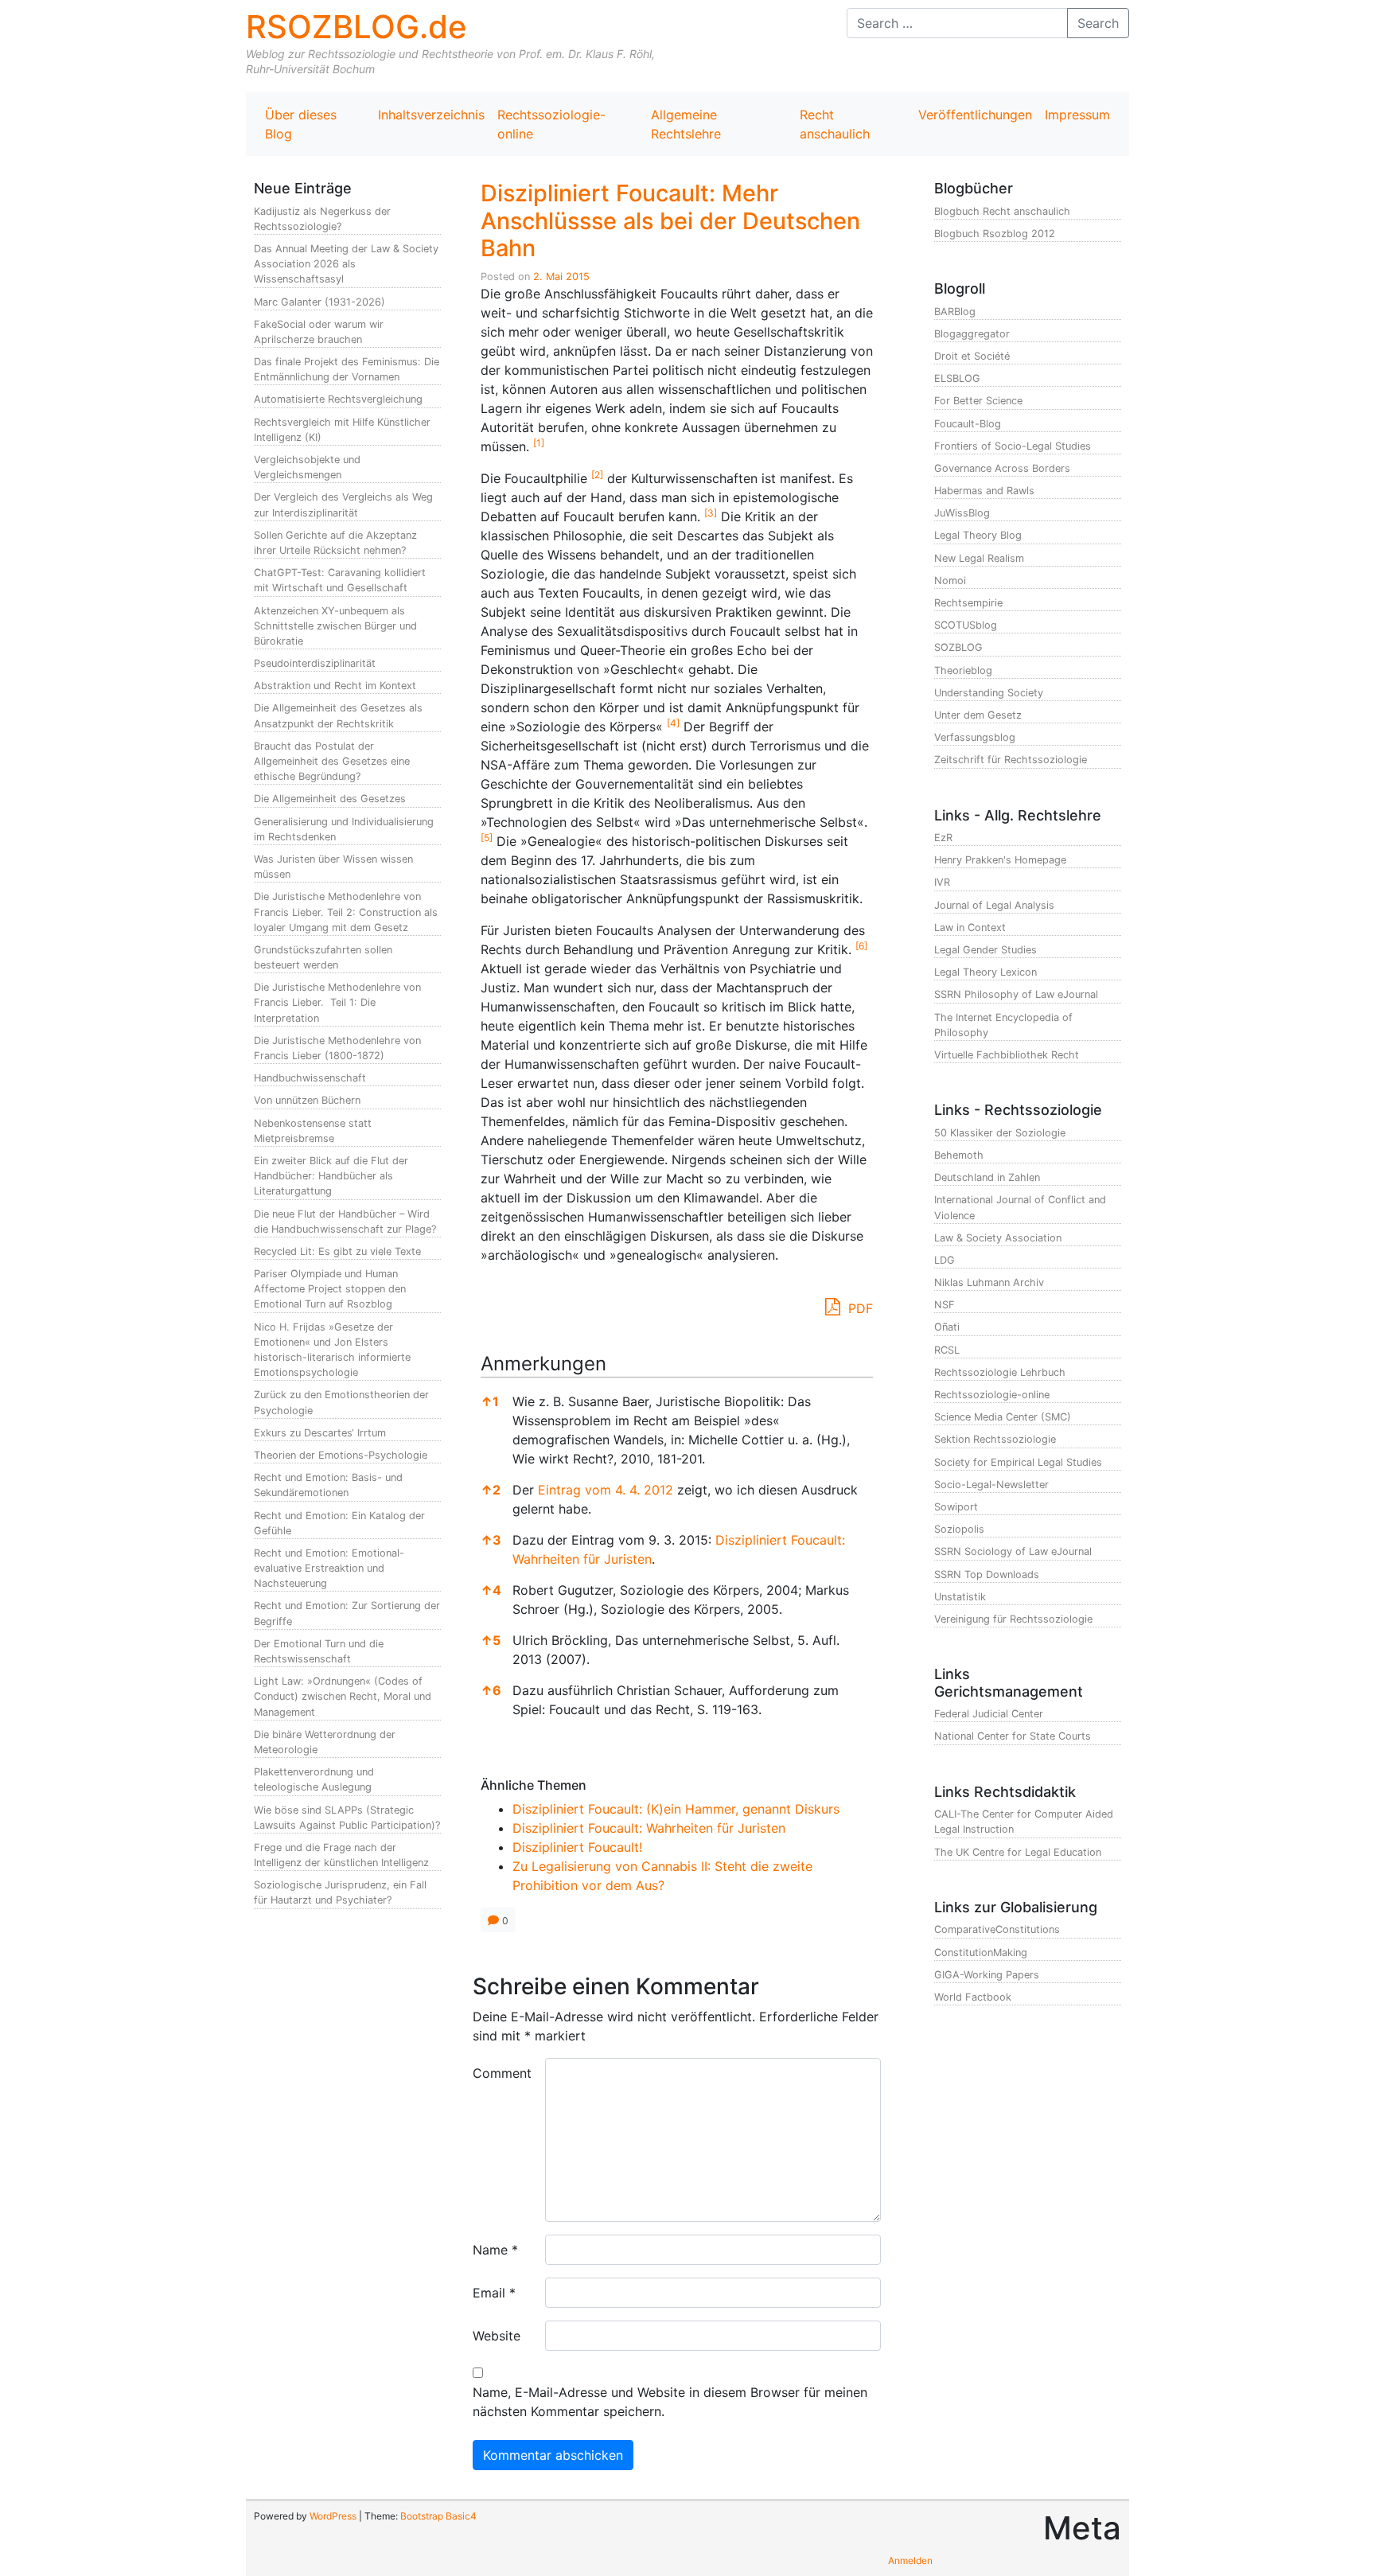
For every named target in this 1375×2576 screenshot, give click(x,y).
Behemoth (959, 1155)
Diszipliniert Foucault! (577, 1847)
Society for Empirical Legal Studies (1018, 1462)
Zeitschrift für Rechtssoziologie (1011, 760)
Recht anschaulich (835, 124)
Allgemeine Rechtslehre (686, 124)
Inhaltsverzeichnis (431, 115)
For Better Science (978, 401)
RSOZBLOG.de (356, 27)
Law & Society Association (998, 1238)
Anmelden (910, 2560)
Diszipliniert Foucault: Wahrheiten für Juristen (649, 1828)
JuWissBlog (962, 513)
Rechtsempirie (968, 603)
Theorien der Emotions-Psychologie (341, 1455)
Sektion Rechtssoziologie (995, 1439)
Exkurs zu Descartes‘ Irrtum (320, 1433)
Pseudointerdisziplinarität (315, 663)
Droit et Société (972, 356)
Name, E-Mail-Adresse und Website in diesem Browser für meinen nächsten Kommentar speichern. (670, 2402)
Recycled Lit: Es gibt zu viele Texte (337, 1251)
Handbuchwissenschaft (310, 1078)
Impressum (1077, 115)
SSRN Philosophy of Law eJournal (1016, 994)
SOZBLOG (958, 647)
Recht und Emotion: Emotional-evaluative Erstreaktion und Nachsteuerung (329, 1568)
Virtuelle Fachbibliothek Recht (1007, 1055)
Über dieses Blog (301, 124)
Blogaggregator (972, 334)
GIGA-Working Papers (987, 1975)
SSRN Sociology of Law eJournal (1013, 1551)
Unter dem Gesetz (978, 715)
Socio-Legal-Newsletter (991, 1485)
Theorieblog (963, 670)
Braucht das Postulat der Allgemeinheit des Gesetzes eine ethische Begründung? (332, 761)
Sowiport (956, 1507)
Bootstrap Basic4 (438, 2516)
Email (494, 2293)
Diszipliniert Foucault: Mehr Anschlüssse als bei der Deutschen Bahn (670, 220)
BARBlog (955, 312)
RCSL (947, 1350)
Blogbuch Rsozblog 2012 (995, 234)
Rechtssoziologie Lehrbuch (1000, 1372)
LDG (945, 1260)
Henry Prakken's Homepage (1000, 860)
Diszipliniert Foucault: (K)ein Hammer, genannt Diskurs (676, 1809)
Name (495, 2250)
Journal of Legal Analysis (994, 905)
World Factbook (973, 1997)
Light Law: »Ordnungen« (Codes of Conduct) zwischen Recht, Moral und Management (343, 1696)
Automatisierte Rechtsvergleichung (338, 399)
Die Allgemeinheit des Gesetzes (330, 799)
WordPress (333, 2516)
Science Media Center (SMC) (1003, 1417)
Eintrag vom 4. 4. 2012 (606, 1490)
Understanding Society (989, 693)
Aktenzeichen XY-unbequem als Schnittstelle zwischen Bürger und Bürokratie (335, 626)
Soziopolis (959, 1529)
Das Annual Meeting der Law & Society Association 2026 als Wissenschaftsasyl (346, 264)
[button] (539, 446)
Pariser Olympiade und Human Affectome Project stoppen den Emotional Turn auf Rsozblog (330, 1289)
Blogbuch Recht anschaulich (1002, 211)
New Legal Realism (979, 558)
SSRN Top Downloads (987, 1574)
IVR (942, 882)
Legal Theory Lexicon (985, 972)
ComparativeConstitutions (997, 1929)
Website (497, 2336)
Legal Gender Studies (985, 950)
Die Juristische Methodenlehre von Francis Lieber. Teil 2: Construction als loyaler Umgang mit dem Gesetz (346, 912)
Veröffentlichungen (975, 115)
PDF (859, 1308)
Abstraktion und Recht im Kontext (335, 686)
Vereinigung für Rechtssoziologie (1013, 1619)
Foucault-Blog (968, 424)
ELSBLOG (957, 378)
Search (1098, 23)
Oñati (947, 1327)
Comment (502, 2073)
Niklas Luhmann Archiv (989, 1282)
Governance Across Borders (1002, 468)
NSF (945, 1305)
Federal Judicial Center (989, 1714)
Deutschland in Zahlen (987, 1177)
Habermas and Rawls (984, 491)
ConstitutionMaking (981, 1952)
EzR (943, 838)
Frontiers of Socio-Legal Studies (1013, 446)
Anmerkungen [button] (543, 1364)
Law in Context (970, 928)
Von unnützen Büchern (307, 1100)
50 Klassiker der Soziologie (1000, 1133)
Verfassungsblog (975, 737)
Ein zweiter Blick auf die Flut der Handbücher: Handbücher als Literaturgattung (331, 1176)
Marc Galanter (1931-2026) (319, 302)
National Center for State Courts (1013, 1736)
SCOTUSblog (966, 625)
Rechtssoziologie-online (551, 124)
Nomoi (950, 581)
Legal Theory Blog (978, 535)
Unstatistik (960, 1597)
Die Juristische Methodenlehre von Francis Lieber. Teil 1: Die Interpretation (337, 1002)
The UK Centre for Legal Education (1018, 1852)
